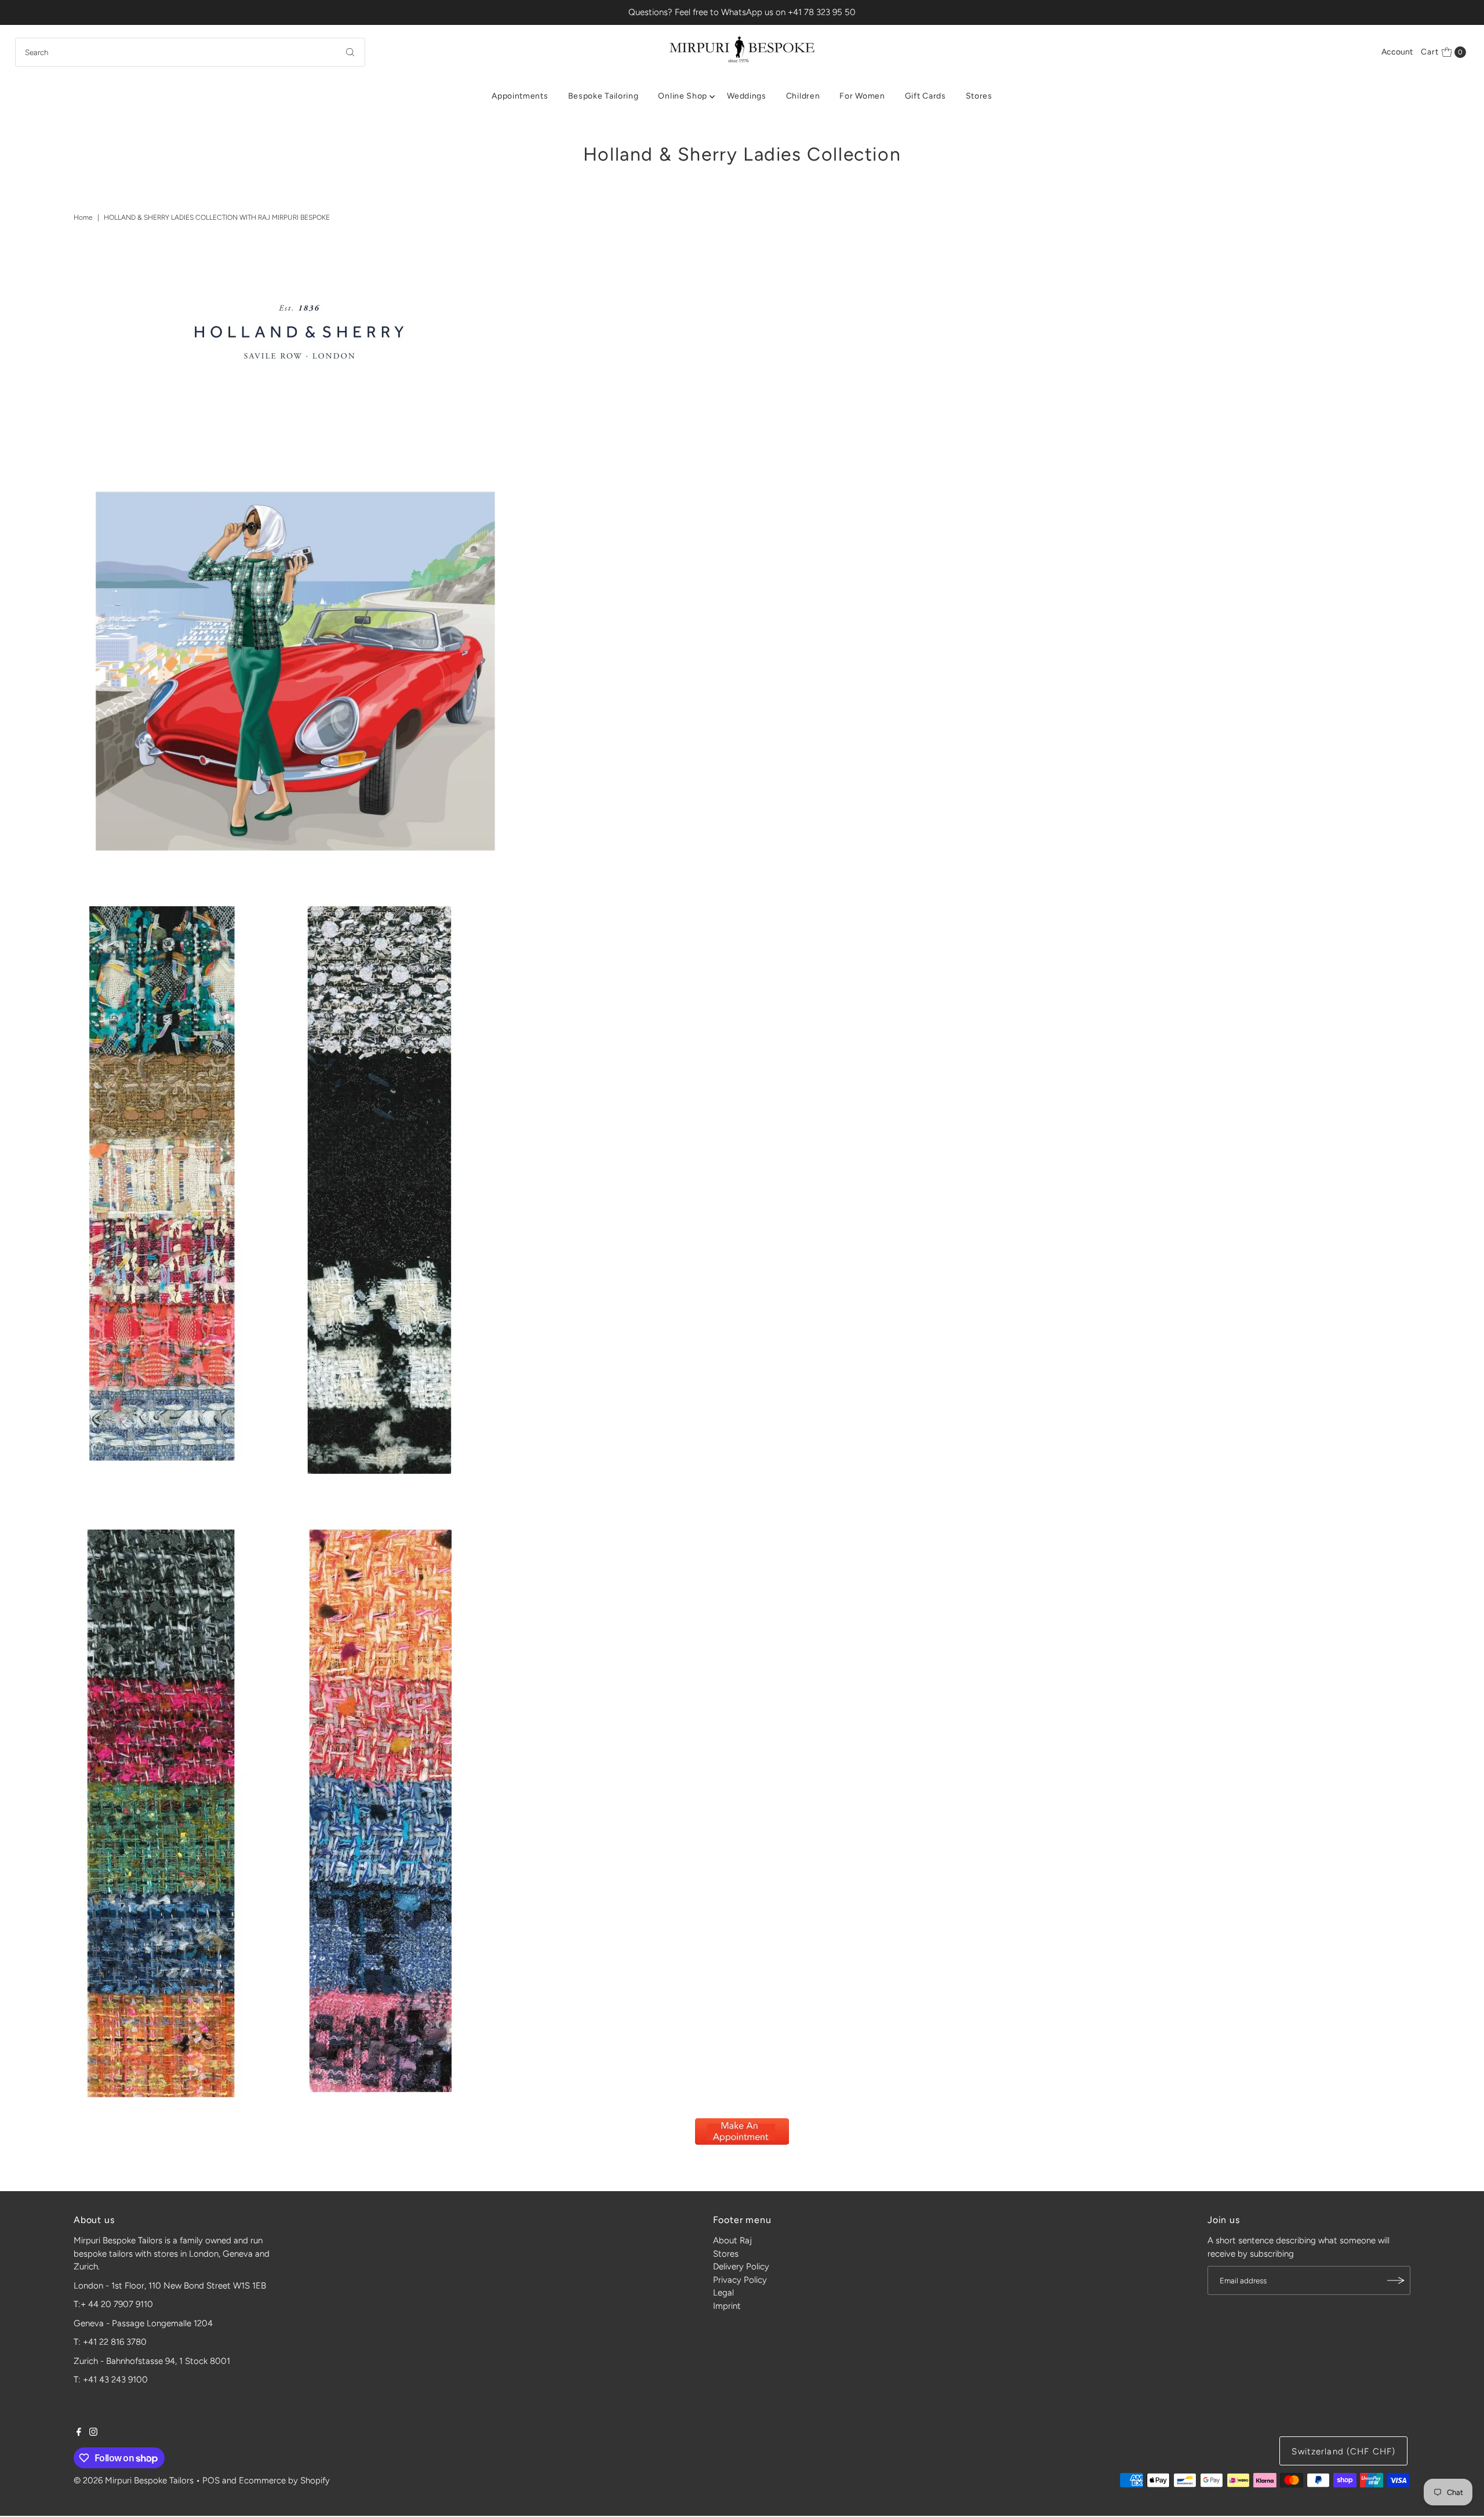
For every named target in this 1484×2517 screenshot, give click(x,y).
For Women (862, 96)
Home (83, 217)
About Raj (732, 2240)
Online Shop (683, 96)
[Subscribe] (1396, 2280)
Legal (723, 2293)
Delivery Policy (741, 2267)
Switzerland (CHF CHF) (1343, 2451)
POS (211, 2480)
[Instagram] (93, 2433)
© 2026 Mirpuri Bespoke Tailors (134, 2480)
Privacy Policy (740, 2280)
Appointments (520, 96)
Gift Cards (925, 96)
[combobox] (190, 52)
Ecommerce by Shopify (284, 2480)
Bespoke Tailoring (603, 96)
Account (1397, 52)
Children (803, 96)
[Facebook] (79, 2433)
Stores (979, 96)
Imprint (727, 2306)
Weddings (747, 96)
